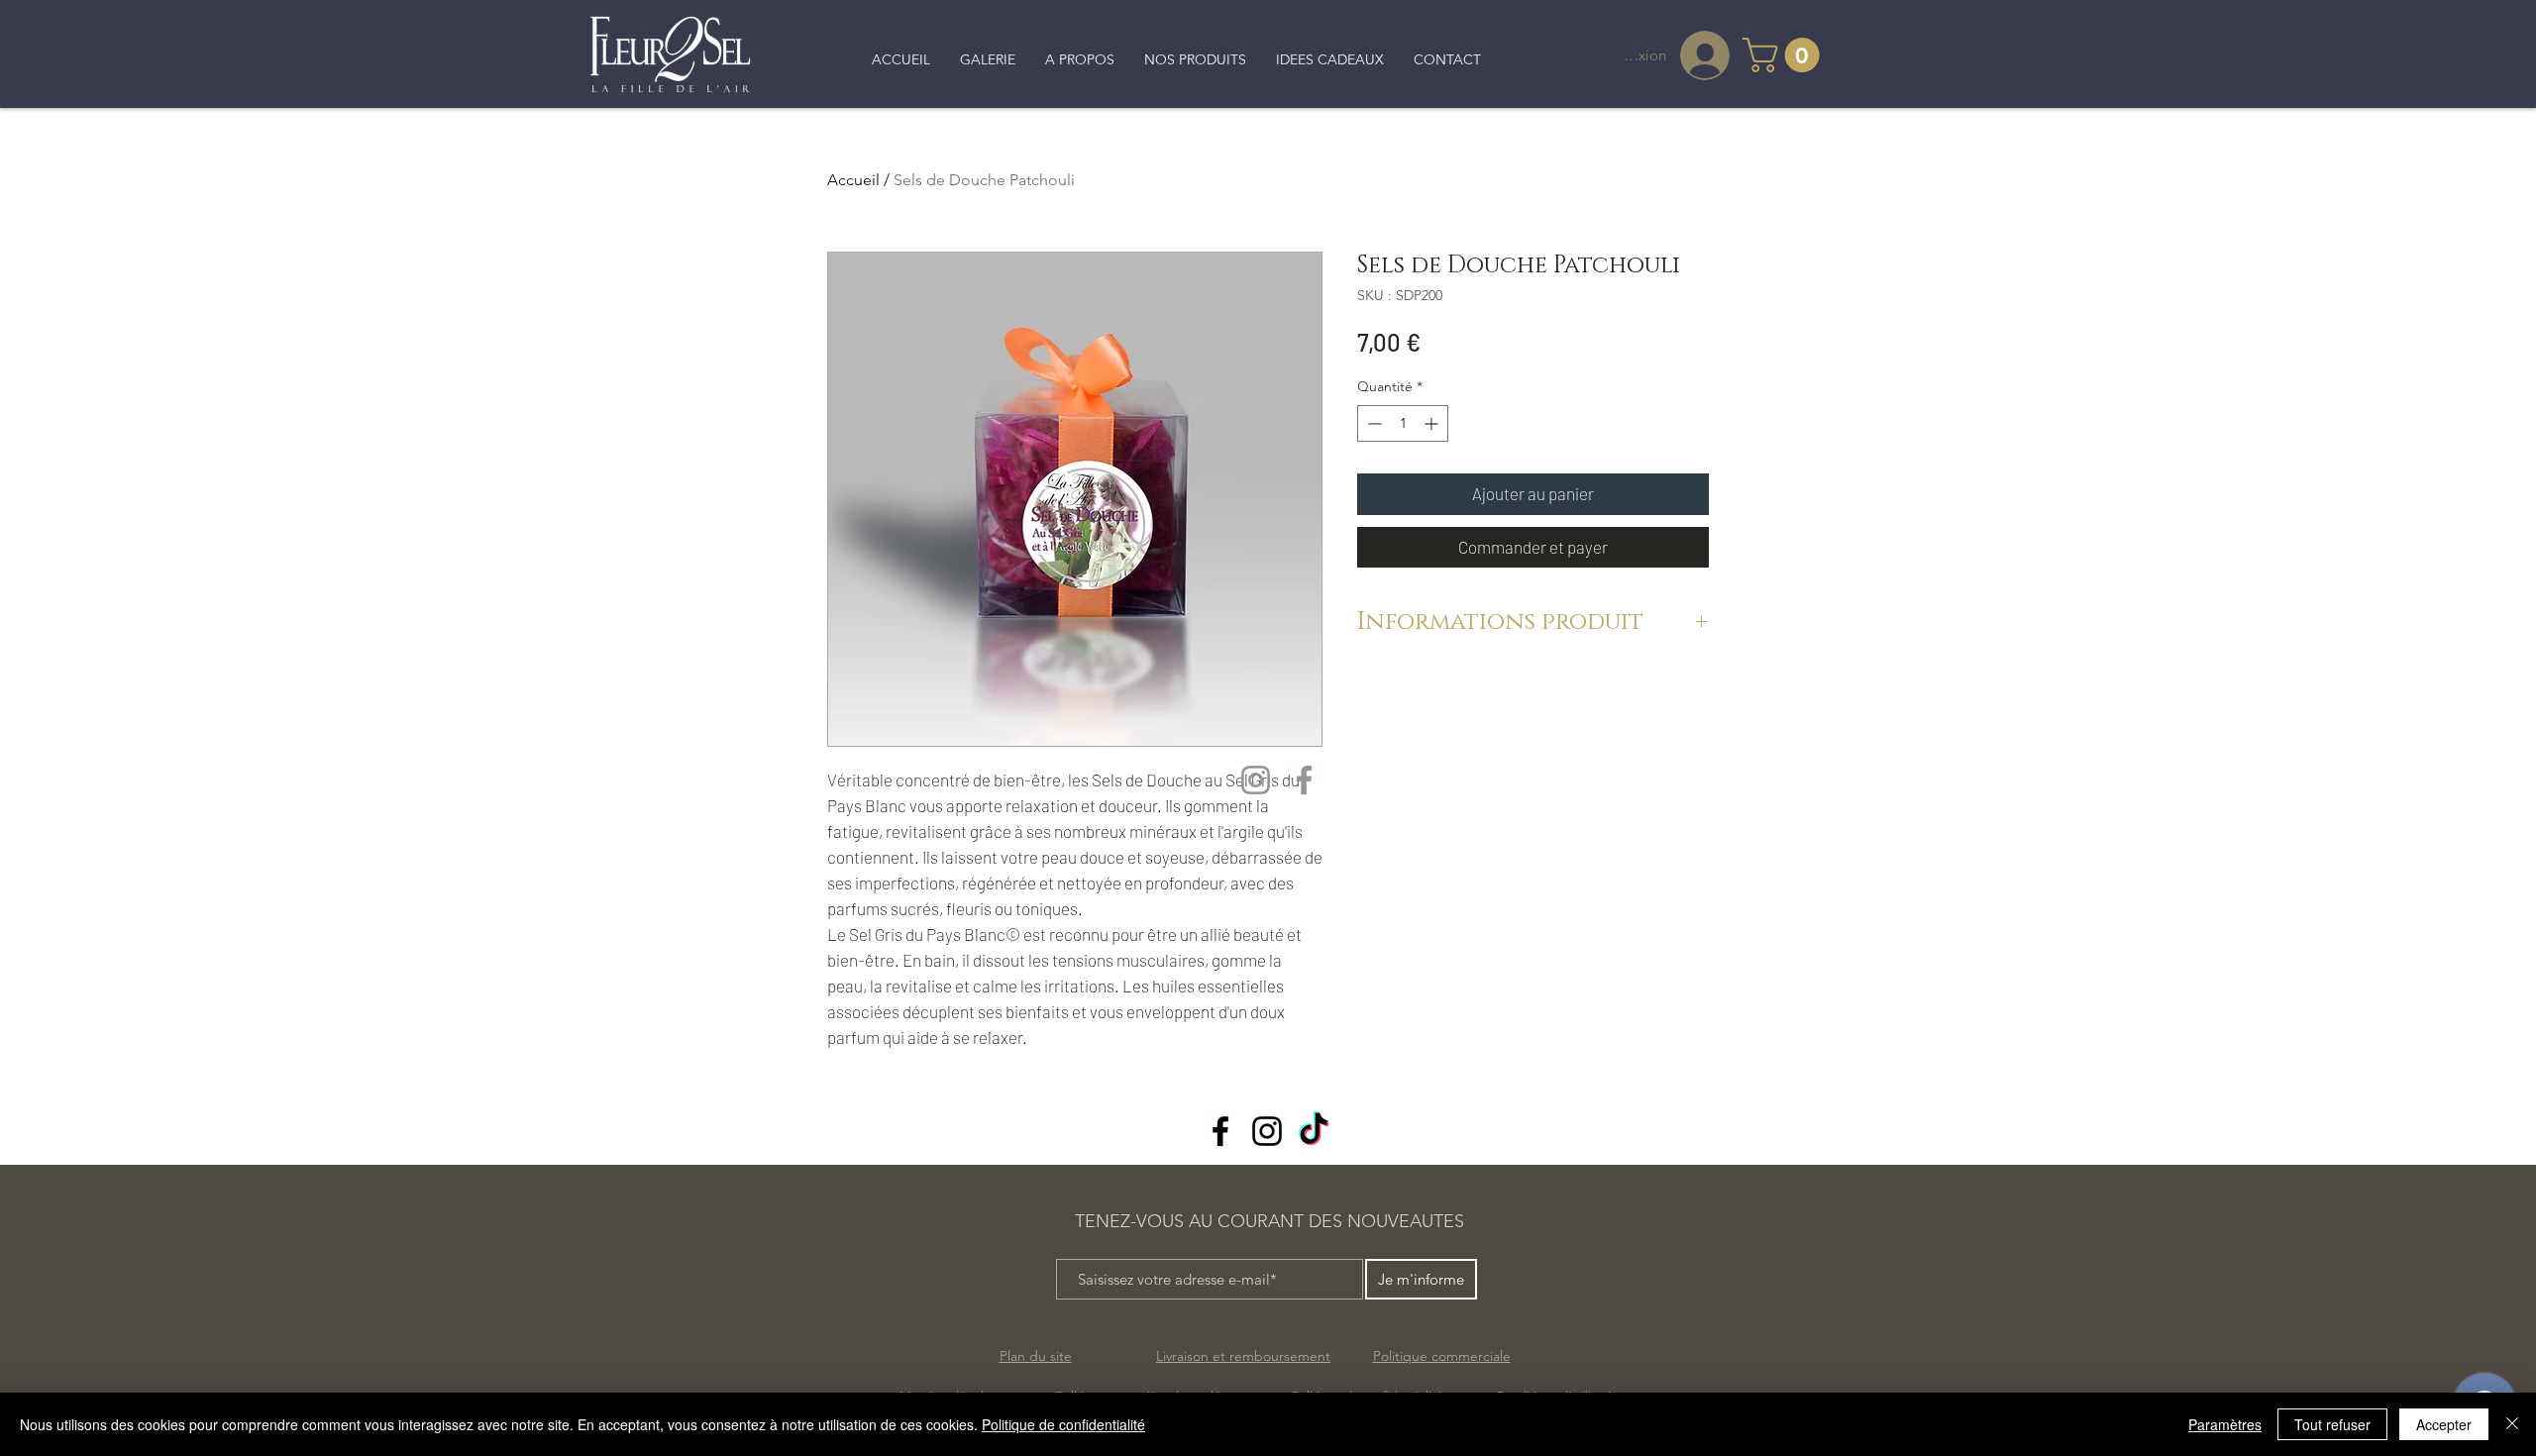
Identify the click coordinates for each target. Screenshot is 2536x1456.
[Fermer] (2512, 1424)
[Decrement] (1373, 423)
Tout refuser (2332, 1424)
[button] (1785, 55)
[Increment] (1433, 423)
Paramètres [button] (2225, 1424)
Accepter (2444, 1424)
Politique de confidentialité (1063, 1424)
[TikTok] (1314, 1131)
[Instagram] (1256, 780)
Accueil (853, 180)
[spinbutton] (1403, 423)
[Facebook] (1304, 780)
